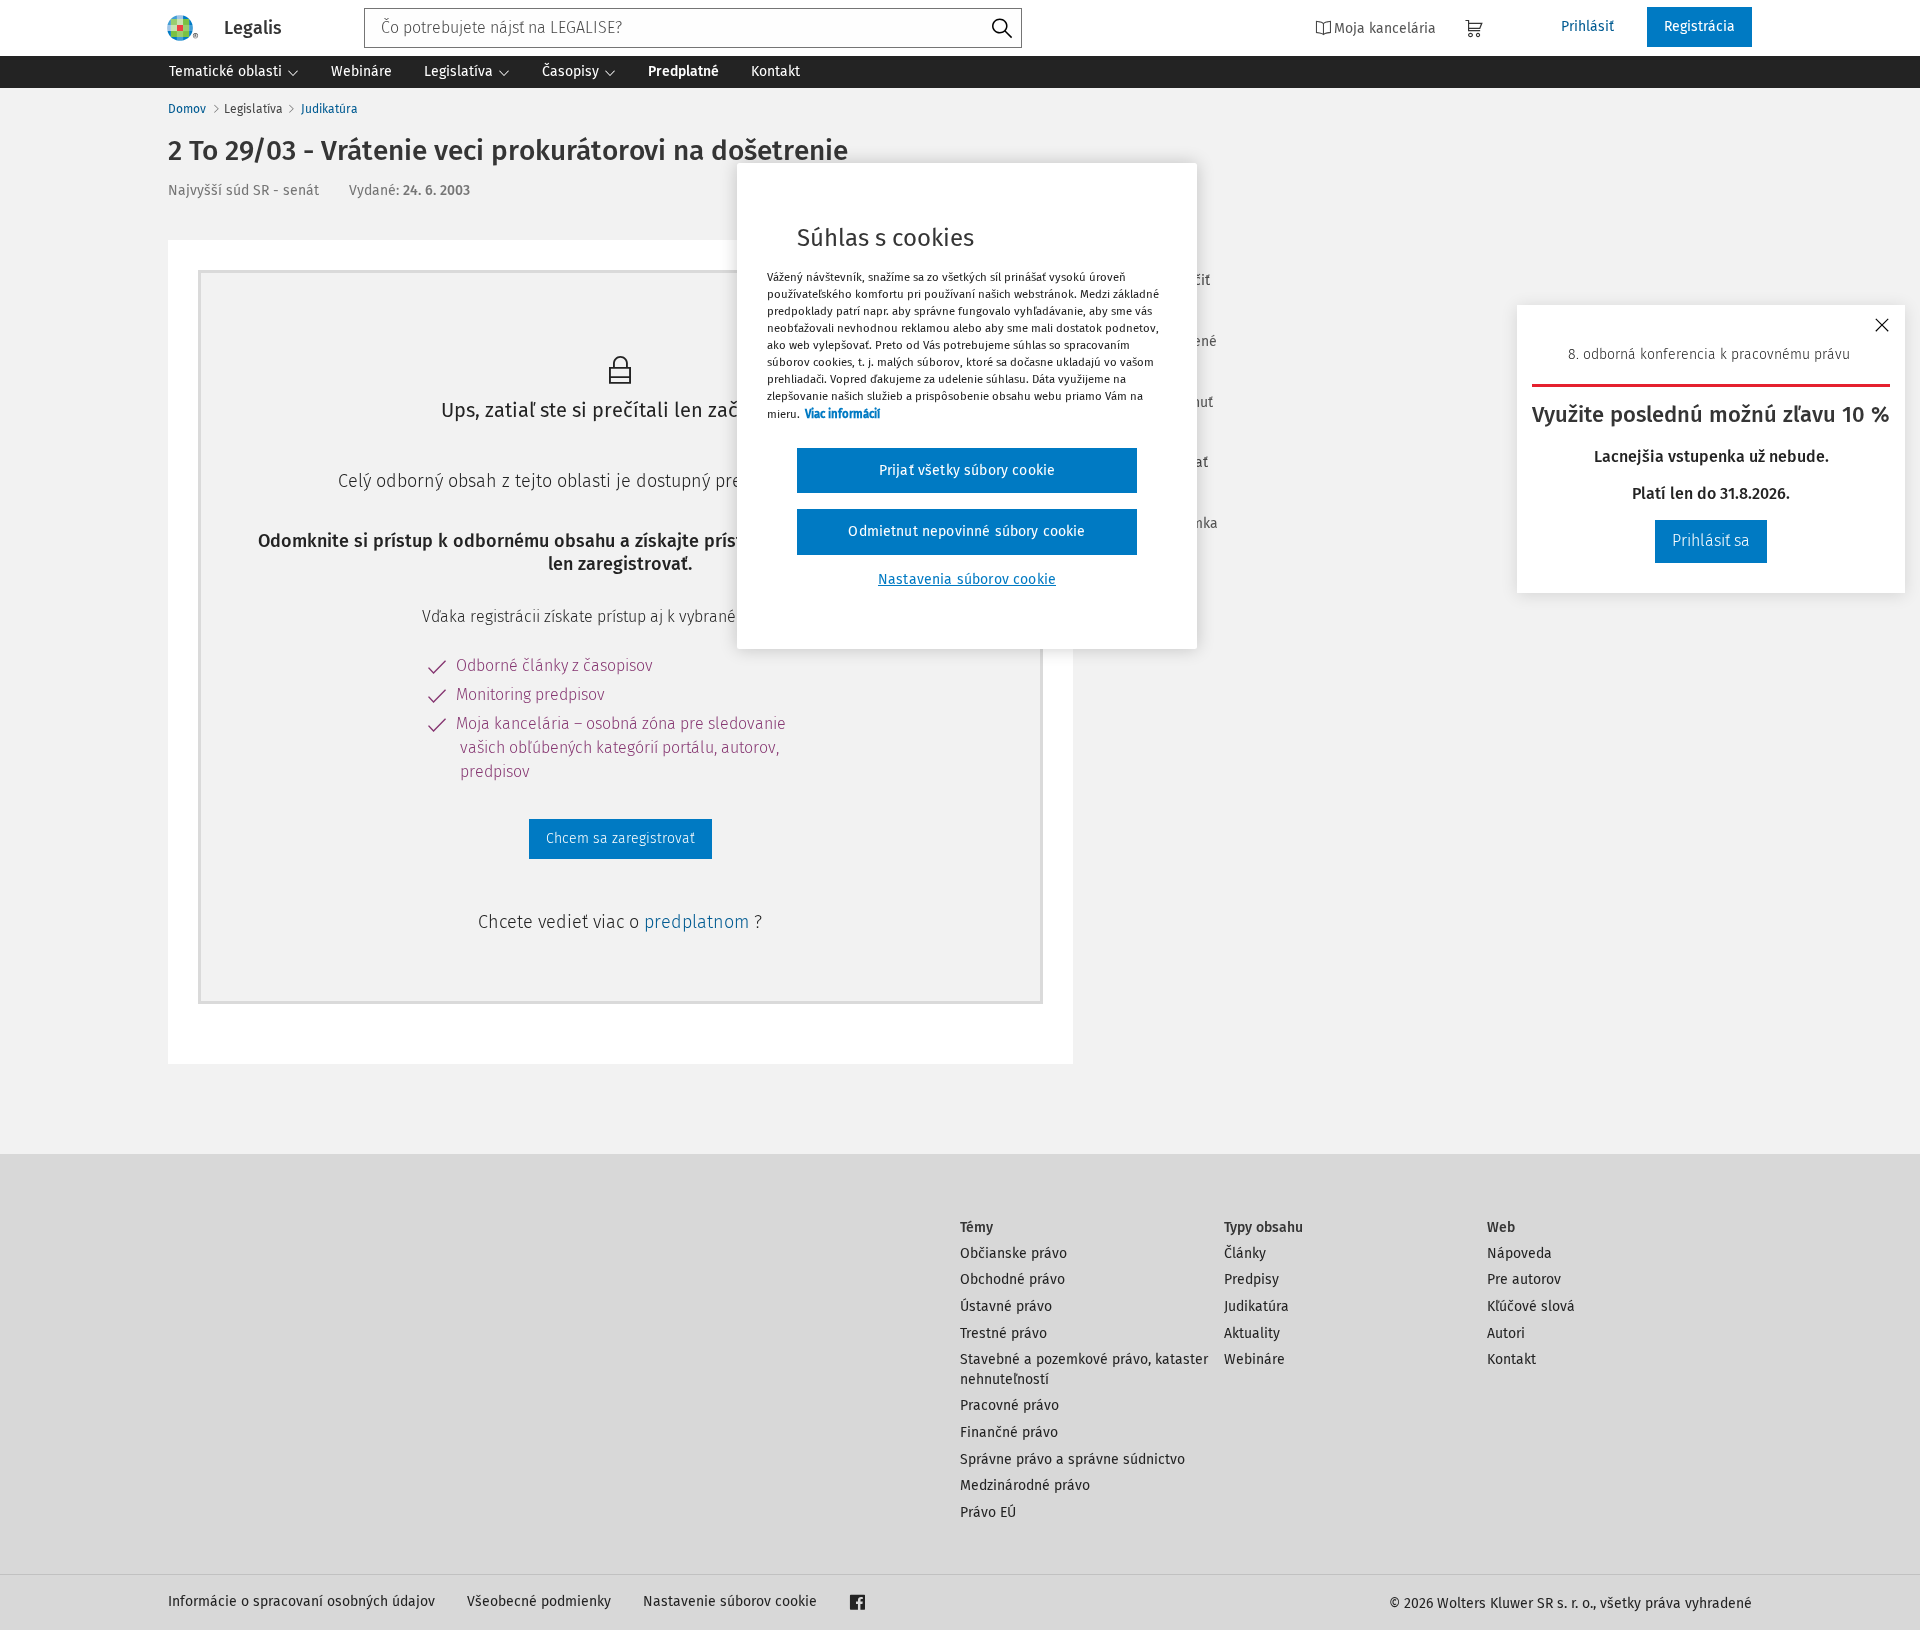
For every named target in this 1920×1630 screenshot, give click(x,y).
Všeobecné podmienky (539, 1601)
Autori (1506, 1333)
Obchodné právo (1012, 1279)
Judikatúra (329, 109)
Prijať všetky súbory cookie (967, 470)
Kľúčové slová (1531, 1306)
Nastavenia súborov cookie (967, 579)
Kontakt (1511, 1359)
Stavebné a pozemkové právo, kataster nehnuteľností (1084, 1369)
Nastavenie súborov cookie (730, 1601)
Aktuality (1252, 1333)
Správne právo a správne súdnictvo (1072, 1459)
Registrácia (1699, 26)
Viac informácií (842, 414)
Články (1245, 1253)
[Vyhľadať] (1002, 29)
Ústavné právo (1006, 1306)
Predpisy (1251, 1279)
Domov (187, 109)
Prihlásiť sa (1711, 540)
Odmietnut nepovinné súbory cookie (966, 531)
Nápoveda (1519, 1253)
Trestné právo (1003, 1333)
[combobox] (693, 28)
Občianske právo (1013, 1253)
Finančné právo (1009, 1432)
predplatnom (699, 922)
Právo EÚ (988, 1512)
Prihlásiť (1587, 26)
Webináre (1254, 1359)
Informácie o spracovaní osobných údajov (301, 1601)
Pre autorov (1524, 1279)
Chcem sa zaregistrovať (620, 838)
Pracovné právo (1009, 1405)
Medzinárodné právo (1025, 1485)
